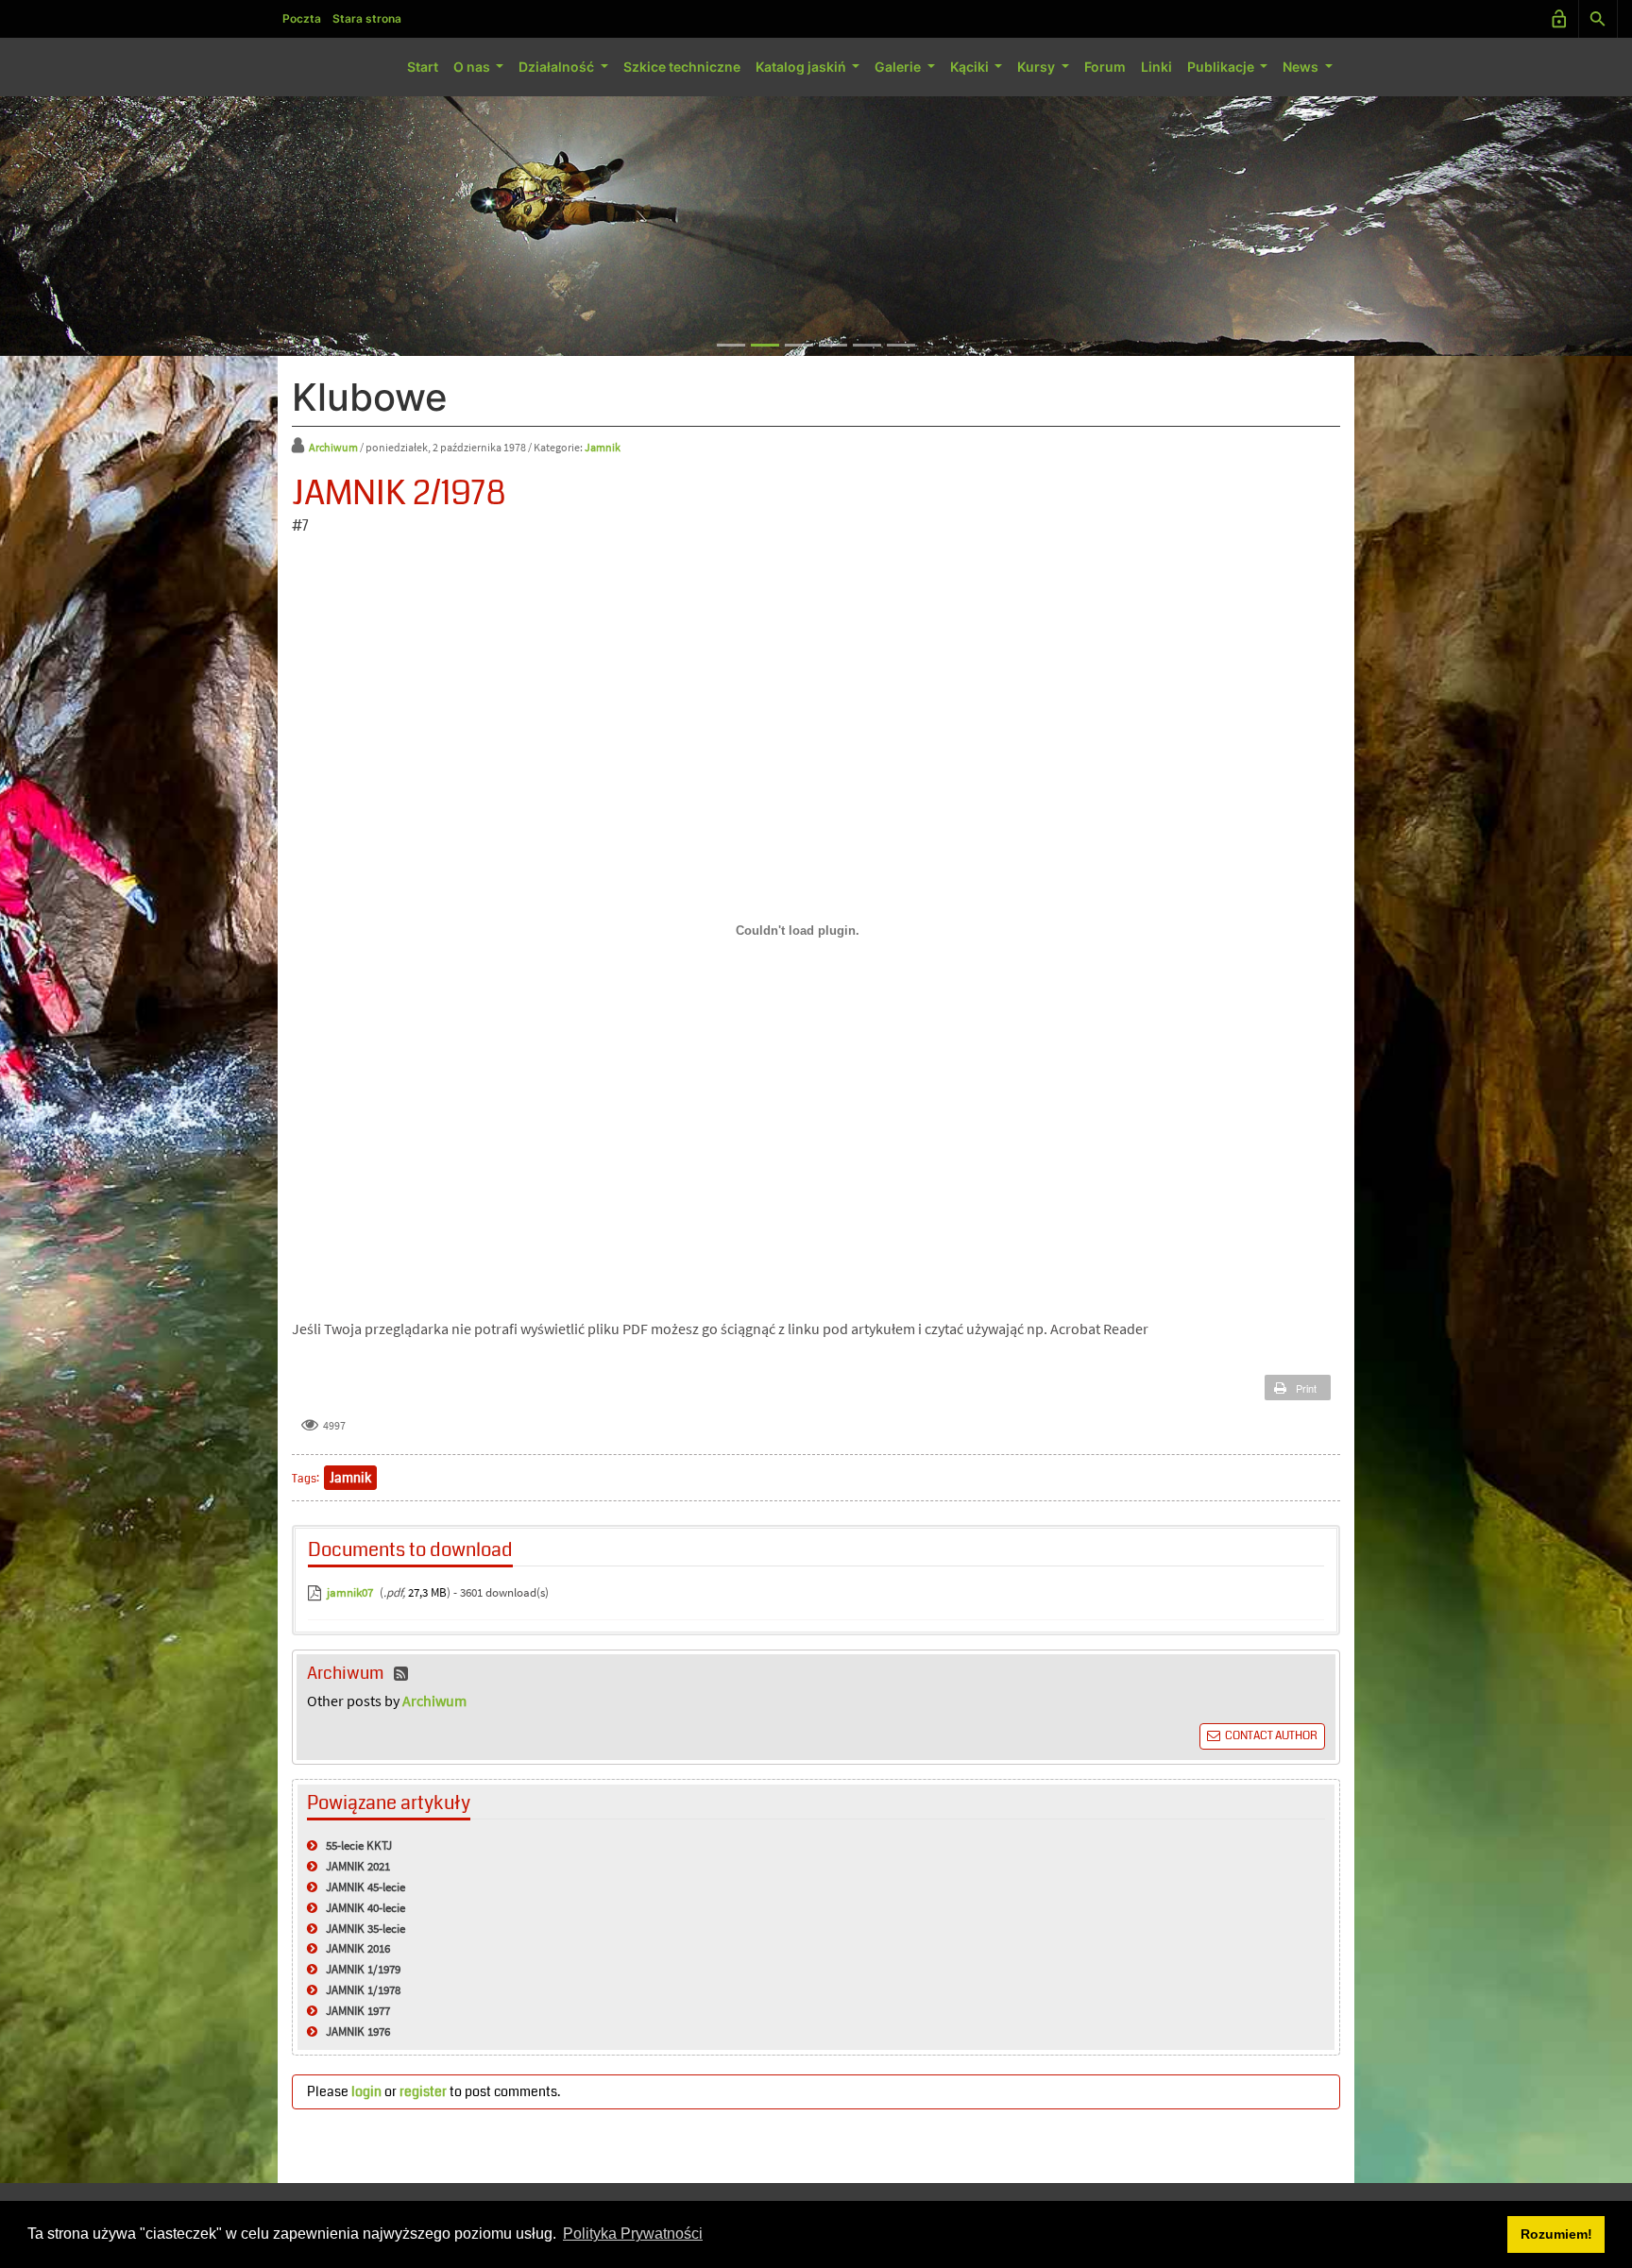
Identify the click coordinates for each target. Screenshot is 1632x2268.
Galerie (899, 67)
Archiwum (334, 447)
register (423, 2091)
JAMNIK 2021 (358, 1866)
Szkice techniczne (682, 67)
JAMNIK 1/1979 (363, 1969)
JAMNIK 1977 (358, 2011)
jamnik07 (350, 1592)
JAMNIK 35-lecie (365, 1929)
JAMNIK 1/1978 (363, 1990)
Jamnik (603, 447)
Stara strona (367, 18)
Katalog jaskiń (802, 67)
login (366, 2091)
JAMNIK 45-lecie (365, 1887)
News (1302, 67)
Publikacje (1222, 67)
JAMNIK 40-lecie (365, 1908)
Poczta (302, 18)
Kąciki (971, 67)
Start (423, 67)
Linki (1156, 67)
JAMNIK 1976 (358, 2031)
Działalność (558, 67)
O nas (473, 67)
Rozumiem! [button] (1556, 2234)
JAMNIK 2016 (358, 1948)
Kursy (1037, 67)
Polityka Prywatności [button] (633, 2234)
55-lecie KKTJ (359, 1845)
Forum (1105, 67)
